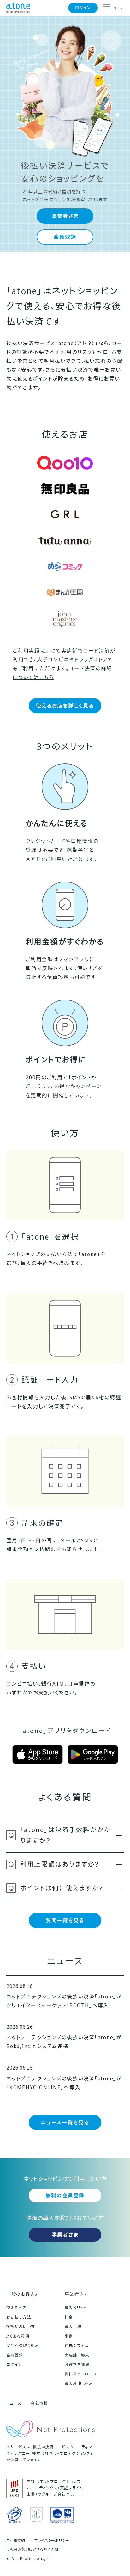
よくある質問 (18, 2336)
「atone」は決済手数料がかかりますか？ (65, 1835)
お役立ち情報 (77, 2365)
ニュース (14, 2403)
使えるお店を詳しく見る (65, 706)
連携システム (77, 2346)
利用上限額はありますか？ (60, 1864)
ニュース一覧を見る (65, 2122)
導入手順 (73, 2327)
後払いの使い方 (21, 2327)
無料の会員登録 (65, 2195)
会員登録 (65, 237)
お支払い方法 (19, 2317)
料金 (69, 2317)
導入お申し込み (79, 2384)
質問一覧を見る (65, 1920)
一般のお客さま (23, 2294)
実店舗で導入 (77, 2355)
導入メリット (76, 2308)
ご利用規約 (16, 2541)
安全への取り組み (23, 2346)
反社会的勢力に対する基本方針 (32, 2549)
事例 (69, 2336)
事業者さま (65, 216)
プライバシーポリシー (52, 2541)
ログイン (83, 8)
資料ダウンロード (81, 2374)
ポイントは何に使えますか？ (62, 1888)
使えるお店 (17, 2308)
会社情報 (39, 2403)
